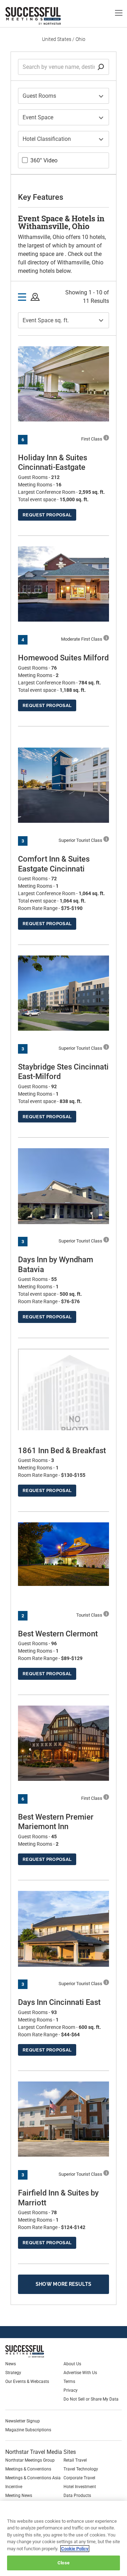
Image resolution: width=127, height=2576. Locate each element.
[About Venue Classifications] (106, 438)
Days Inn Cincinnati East (59, 2002)
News (11, 2364)
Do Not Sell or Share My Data (91, 2399)
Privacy (71, 2390)
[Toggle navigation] (119, 13)
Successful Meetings (44, 16)
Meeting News (19, 2496)
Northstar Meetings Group (30, 2460)
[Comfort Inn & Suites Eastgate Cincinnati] (64, 785)
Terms (69, 2382)
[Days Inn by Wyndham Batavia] (64, 1186)
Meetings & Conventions (28, 2469)
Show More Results (64, 2284)
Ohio (80, 39)
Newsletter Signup (23, 2421)
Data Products (77, 2496)
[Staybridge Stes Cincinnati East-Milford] (64, 993)
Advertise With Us (80, 2373)
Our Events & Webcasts (27, 2382)
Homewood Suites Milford (63, 658)
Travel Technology (81, 2469)
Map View (35, 297)
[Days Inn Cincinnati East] (64, 1929)
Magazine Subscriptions (28, 2430)
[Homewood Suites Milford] (64, 584)
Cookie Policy (75, 2549)
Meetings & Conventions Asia (33, 2478)
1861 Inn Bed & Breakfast (62, 1451)
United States (57, 39)
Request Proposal (47, 515)
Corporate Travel (79, 2478)
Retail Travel (75, 2460)
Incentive (14, 2487)
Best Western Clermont (58, 1634)
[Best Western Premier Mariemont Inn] (64, 1743)
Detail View (22, 297)
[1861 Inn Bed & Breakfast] (64, 1422)
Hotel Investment (80, 2487)
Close (64, 2563)
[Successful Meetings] (41, 2351)
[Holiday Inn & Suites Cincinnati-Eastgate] (64, 384)
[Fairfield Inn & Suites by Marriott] (64, 2119)
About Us (72, 2364)
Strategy (13, 2373)
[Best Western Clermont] (64, 1554)
